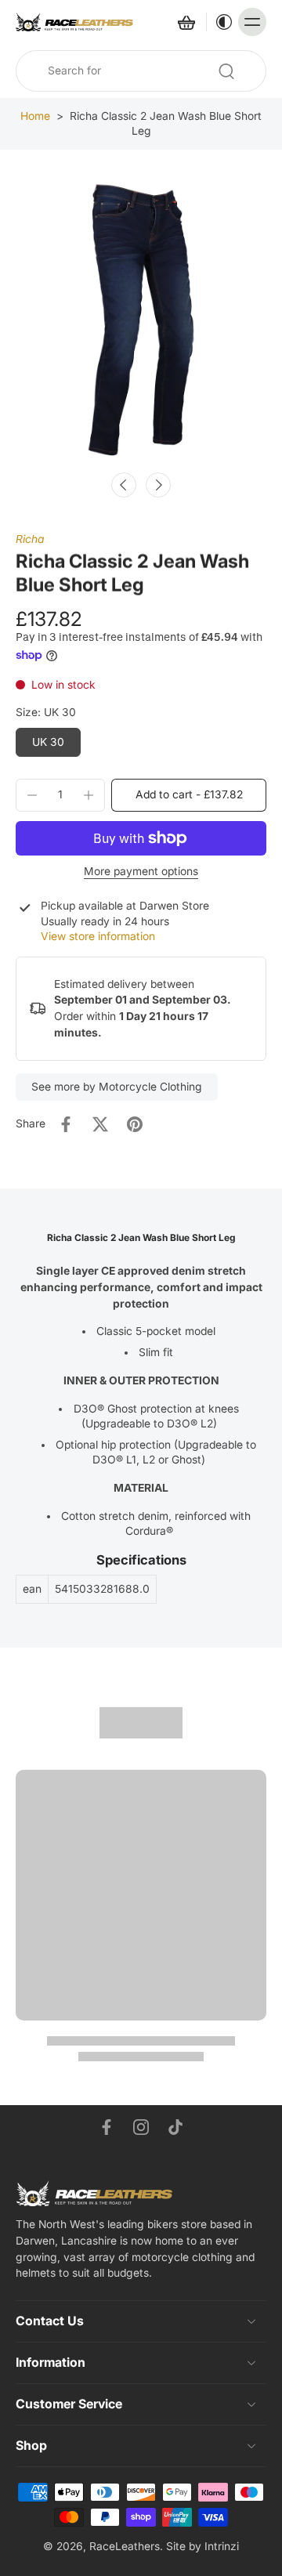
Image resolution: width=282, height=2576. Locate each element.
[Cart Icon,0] (186, 22)
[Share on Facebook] (66, 1124)
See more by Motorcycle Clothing (117, 1087)
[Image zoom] (141, 322)
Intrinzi (222, 2546)
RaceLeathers (125, 2546)
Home (35, 116)
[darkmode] (220, 22)
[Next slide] (158, 485)
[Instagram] (141, 2127)
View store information (98, 936)
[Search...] (226, 71)
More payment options (141, 872)
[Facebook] (107, 2127)
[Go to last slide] (124, 485)
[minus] (32, 795)
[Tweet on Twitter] (100, 1124)
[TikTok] (175, 2127)
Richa (30, 539)
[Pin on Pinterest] (135, 1124)
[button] (189, 795)
